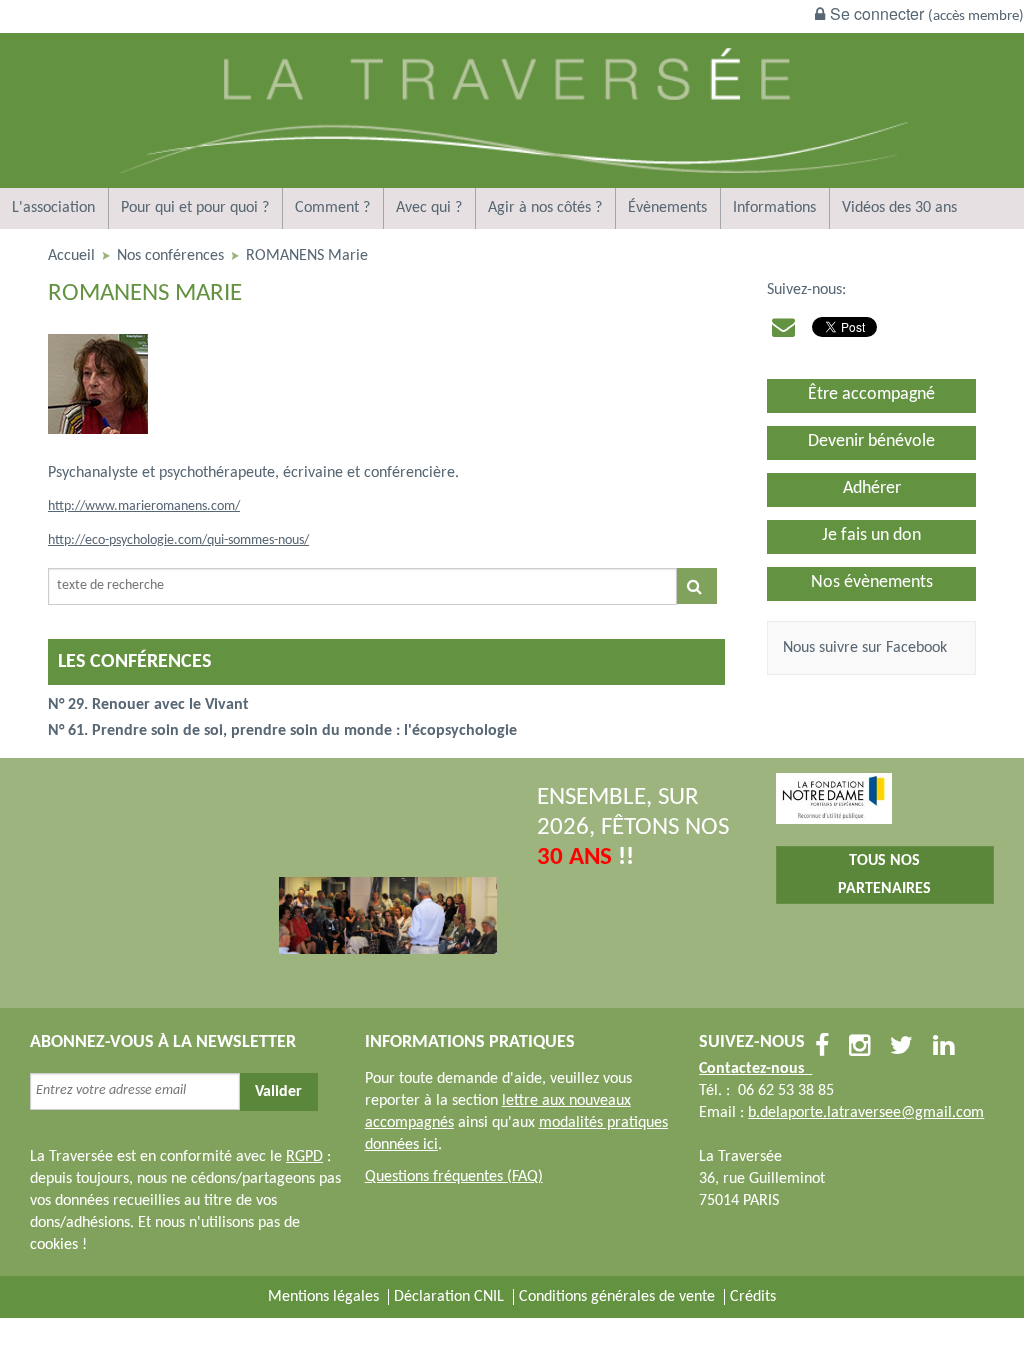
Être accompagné (871, 394)
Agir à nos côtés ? (545, 208)
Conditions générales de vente (617, 1297)
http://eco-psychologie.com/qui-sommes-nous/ (178, 540)
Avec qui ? (429, 208)
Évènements (667, 208)
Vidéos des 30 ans (899, 208)
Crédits (753, 1297)
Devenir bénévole (871, 441)
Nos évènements (872, 582)
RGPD (304, 1157)
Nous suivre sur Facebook (865, 648)
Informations (774, 208)
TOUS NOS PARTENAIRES (884, 875)
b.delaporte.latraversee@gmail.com (866, 1113)
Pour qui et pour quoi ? (195, 208)
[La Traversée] (512, 184)
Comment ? (332, 208)
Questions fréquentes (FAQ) (454, 1177)
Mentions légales (323, 1297)
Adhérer (872, 488)
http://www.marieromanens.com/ (144, 506)
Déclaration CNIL (449, 1297)
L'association (53, 208)
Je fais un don (871, 535)
